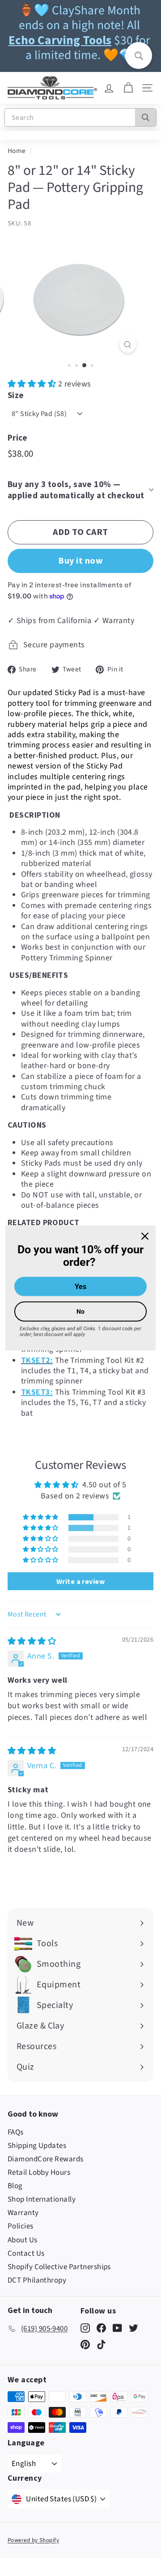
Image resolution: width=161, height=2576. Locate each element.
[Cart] (128, 88)
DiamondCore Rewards (46, 2159)
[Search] (146, 117)
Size (16, 395)
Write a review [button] (80, 1581)
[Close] (145, 1236)
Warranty (23, 2213)
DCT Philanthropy (37, 2280)
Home (17, 151)
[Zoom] (128, 344)
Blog (15, 2186)
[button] (33, 384)
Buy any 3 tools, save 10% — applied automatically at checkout (76, 490)
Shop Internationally (42, 2199)
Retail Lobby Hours (39, 2173)
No (80, 1311)
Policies (21, 2226)
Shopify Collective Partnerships (59, 2267)
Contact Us (26, 2253)
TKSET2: (37, 1360)
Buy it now (80, 560)
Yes (80, 1287)
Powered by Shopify (33, 2540)
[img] (32, 1641)
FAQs (16, 2132)
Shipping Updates (37, 2146)
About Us (23, 2240)
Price (17, 437)
